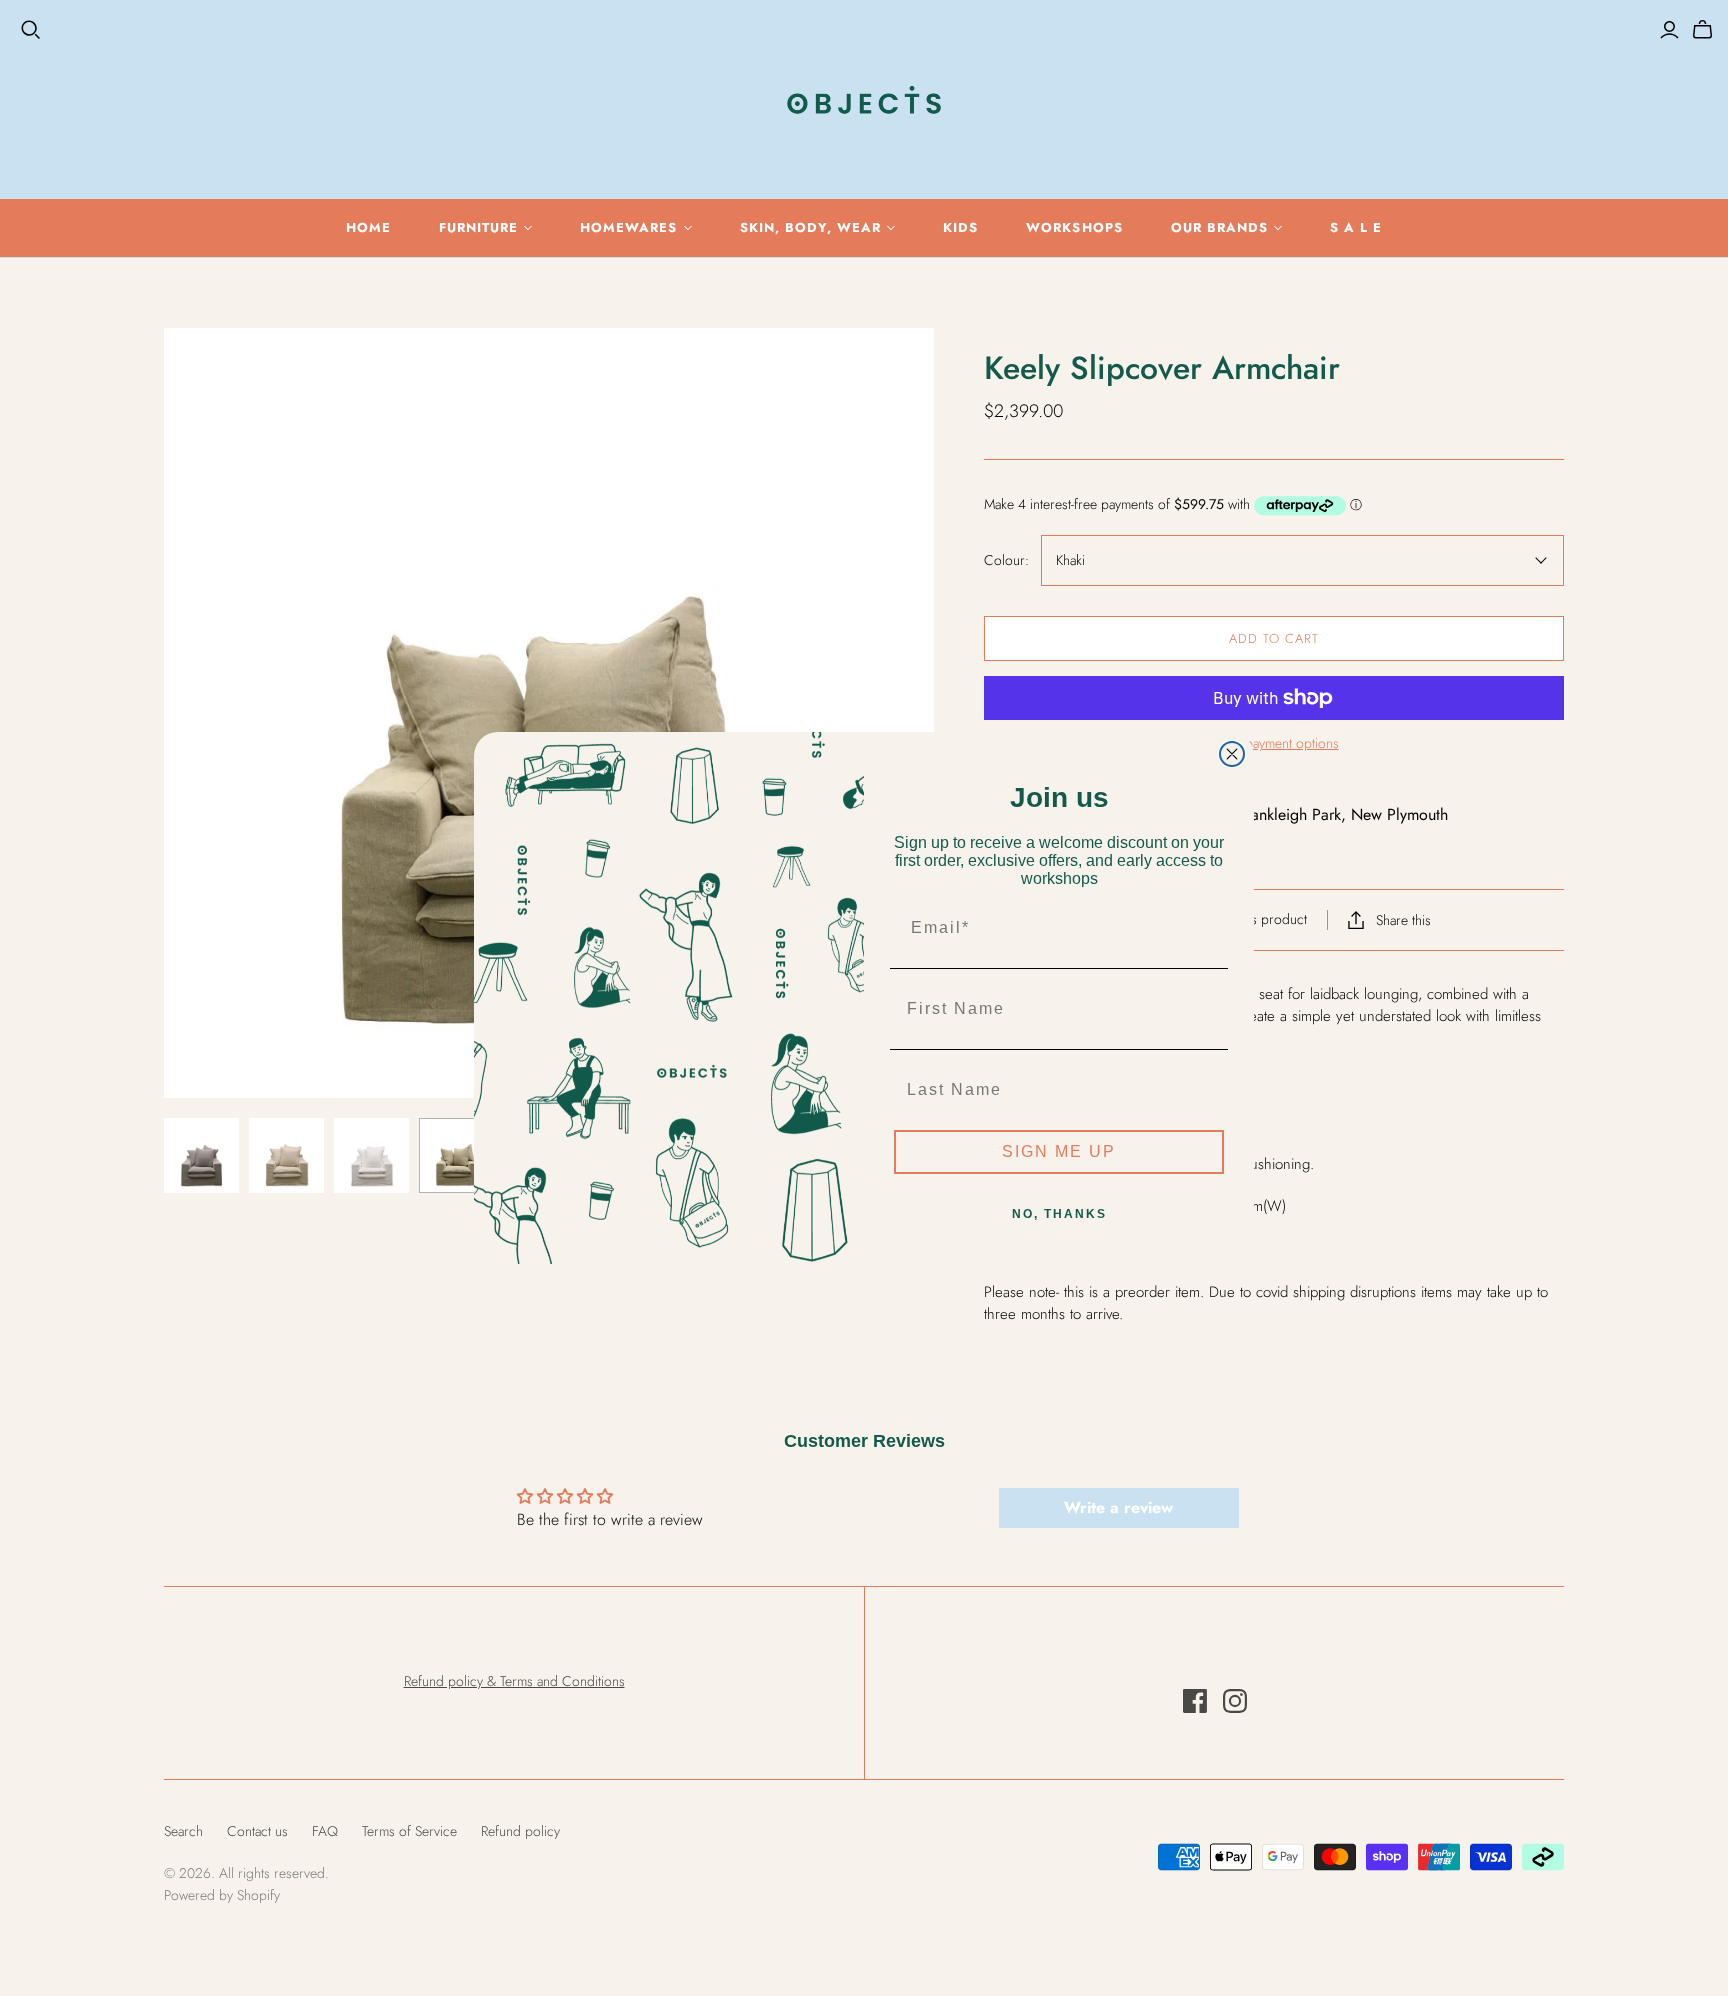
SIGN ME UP (1059, 1151)
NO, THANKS (1059, 1214)
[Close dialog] (1232, 754)
